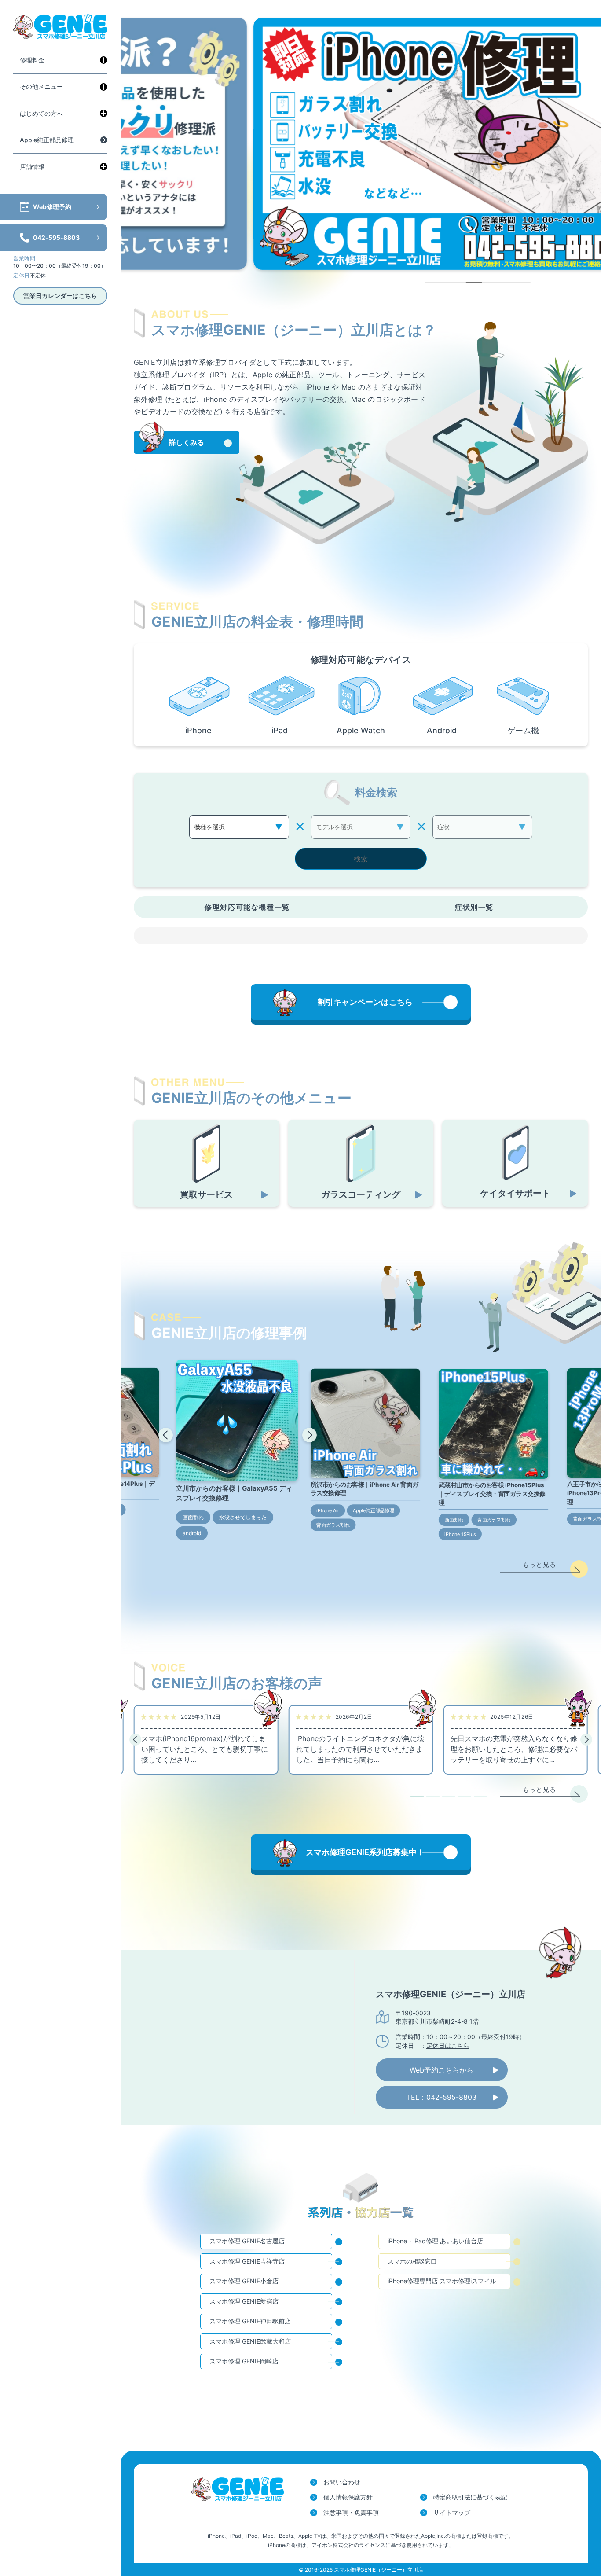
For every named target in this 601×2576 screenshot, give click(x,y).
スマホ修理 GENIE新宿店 (244, 2301)
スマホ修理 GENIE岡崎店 (244, 2361)
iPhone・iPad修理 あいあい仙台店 (435, 2241)
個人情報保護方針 (348, 2497)
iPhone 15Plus (460, 1534)
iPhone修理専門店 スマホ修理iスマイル (442, 2281)
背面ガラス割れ (333, 1525)
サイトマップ (452, 2512)
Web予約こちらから (442, 2070)
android (192, 1533)
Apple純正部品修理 (47, 140)
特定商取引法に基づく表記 (470, 2497)
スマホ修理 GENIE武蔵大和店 (250, 2341)
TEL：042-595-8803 (442, 2097)
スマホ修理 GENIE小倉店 (244, 2281)
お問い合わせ (342, 2482)
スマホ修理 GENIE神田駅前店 (250, 2321)
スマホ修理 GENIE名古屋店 (247, 2241)
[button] (166, 1435)
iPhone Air (328, 1510)
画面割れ (193, 1517)
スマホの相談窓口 (412, 2261)
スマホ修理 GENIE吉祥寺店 (247, 2261)
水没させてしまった (243, 1517)
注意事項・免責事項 (351, 2512)
